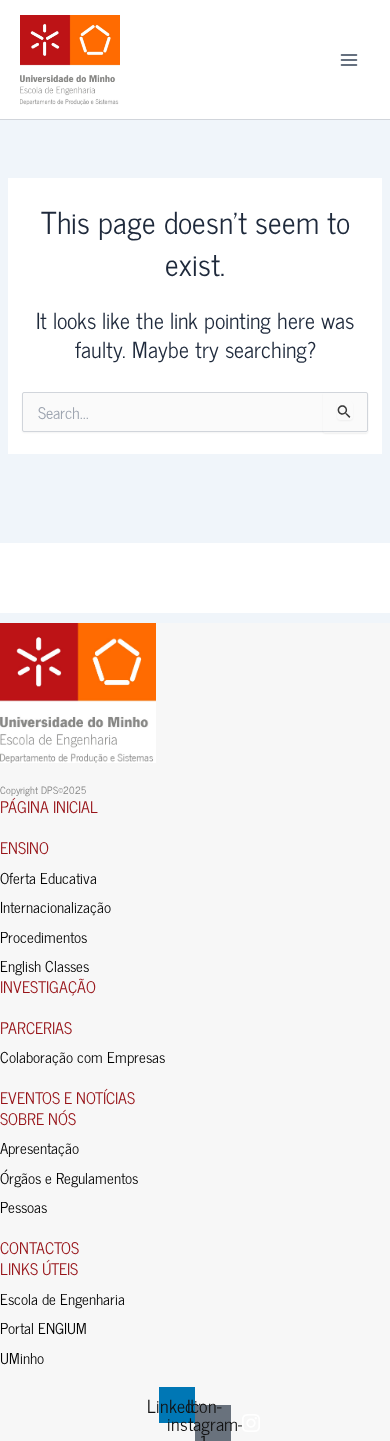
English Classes (44, 965)
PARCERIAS (36, 1027)
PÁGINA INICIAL (49, 806)
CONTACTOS (39, 1247)
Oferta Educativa (48, 877)
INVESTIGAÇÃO (48, 986)
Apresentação (39, 1147)
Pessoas (23, 1206)
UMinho (22, 1357)
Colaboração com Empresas (82, 1056)
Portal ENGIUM (43, 1327)
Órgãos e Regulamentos (69, 1177)
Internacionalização (55, 906)
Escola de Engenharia (62, 1298)
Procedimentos (43, 936)
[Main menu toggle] (349, 60)
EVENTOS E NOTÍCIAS (67, 1097)
